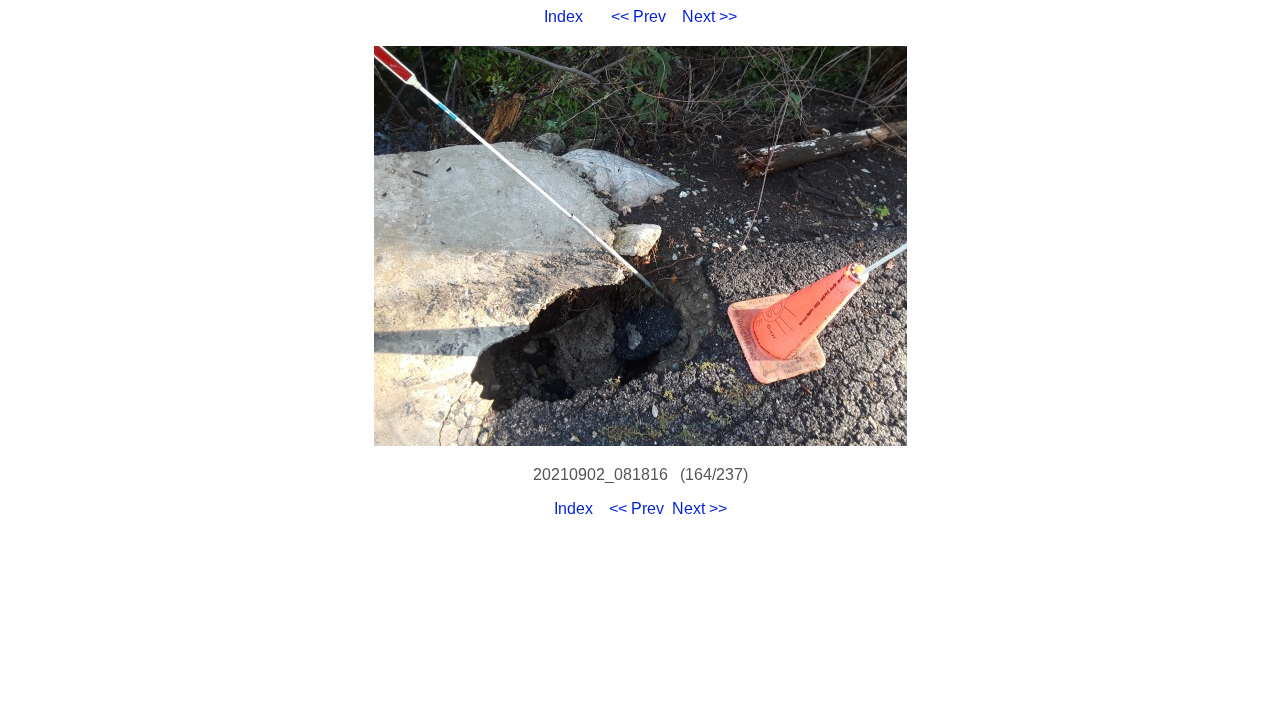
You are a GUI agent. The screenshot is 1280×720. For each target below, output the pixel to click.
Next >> (709, 16)
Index (563, 16)
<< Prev (638, 16)
